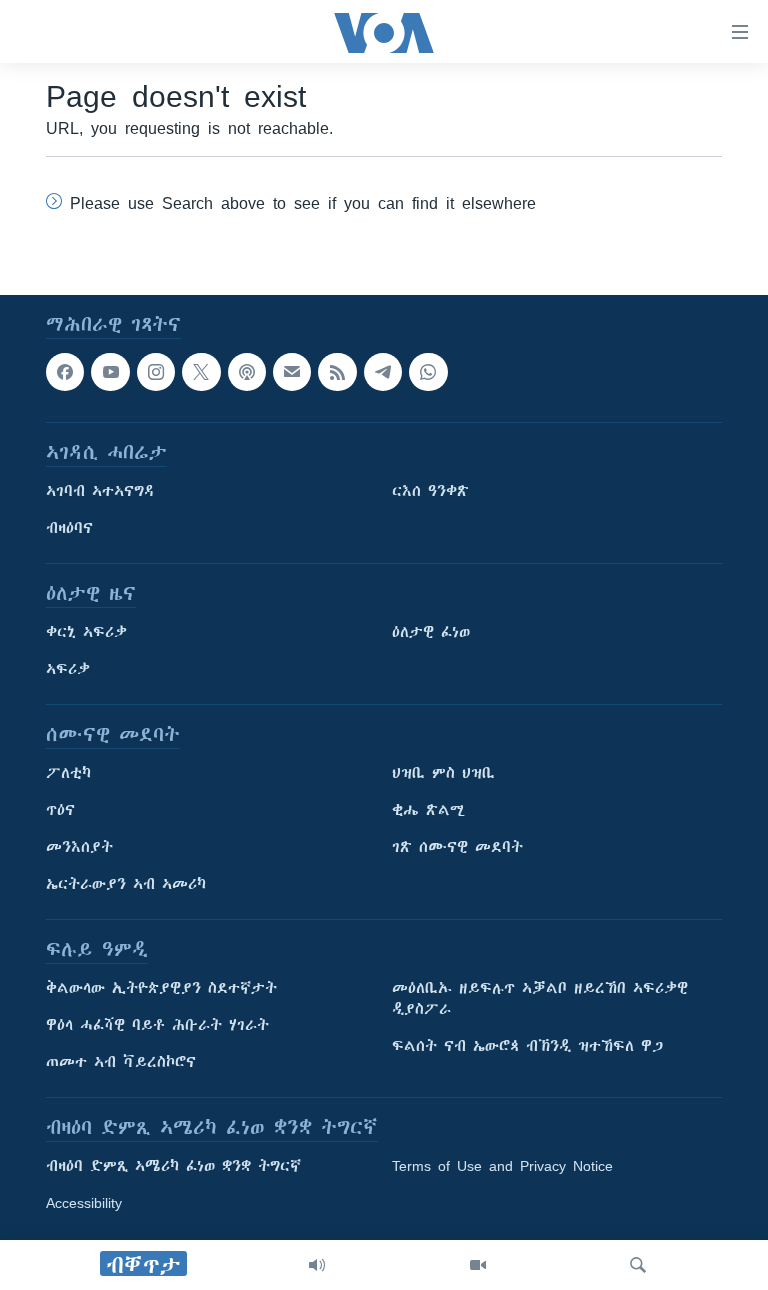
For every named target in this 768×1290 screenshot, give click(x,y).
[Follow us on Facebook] (65, 372)
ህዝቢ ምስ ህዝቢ (443, 773)
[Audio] (317, 1265)
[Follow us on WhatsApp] (428, 372)
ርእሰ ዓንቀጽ (430, 491)
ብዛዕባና (69, 528)
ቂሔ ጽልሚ (428, 810)
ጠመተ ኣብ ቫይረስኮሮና (121, 1062)
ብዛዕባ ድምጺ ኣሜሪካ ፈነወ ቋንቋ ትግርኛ (173, 1166)
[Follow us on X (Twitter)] (201, 372)
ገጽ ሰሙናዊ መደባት (457, 847)
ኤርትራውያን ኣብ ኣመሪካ (126, 884)
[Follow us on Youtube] (110, 372)
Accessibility (84, 1203)
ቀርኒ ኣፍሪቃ (86, 632)
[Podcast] (247, 372)
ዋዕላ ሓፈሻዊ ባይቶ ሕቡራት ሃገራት (157, 1025)
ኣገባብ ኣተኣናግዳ (100, 491)
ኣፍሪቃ (68, 669)
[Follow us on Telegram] (383, 372)
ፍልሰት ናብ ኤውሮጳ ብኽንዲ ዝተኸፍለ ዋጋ (527, 1046)
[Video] (478, 1265)
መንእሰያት (79, 847)
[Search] (638, 1265)
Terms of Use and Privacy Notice (502, 1166)
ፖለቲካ (68, 773)
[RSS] (337, 372)
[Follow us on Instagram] (156, 372)
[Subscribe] (292, 372)
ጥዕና (60, 810)
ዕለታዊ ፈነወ (431, 632)
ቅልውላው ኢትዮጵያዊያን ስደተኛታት (161, 988)
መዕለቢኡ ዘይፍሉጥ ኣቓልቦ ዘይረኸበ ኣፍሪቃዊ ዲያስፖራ (540, 998)
